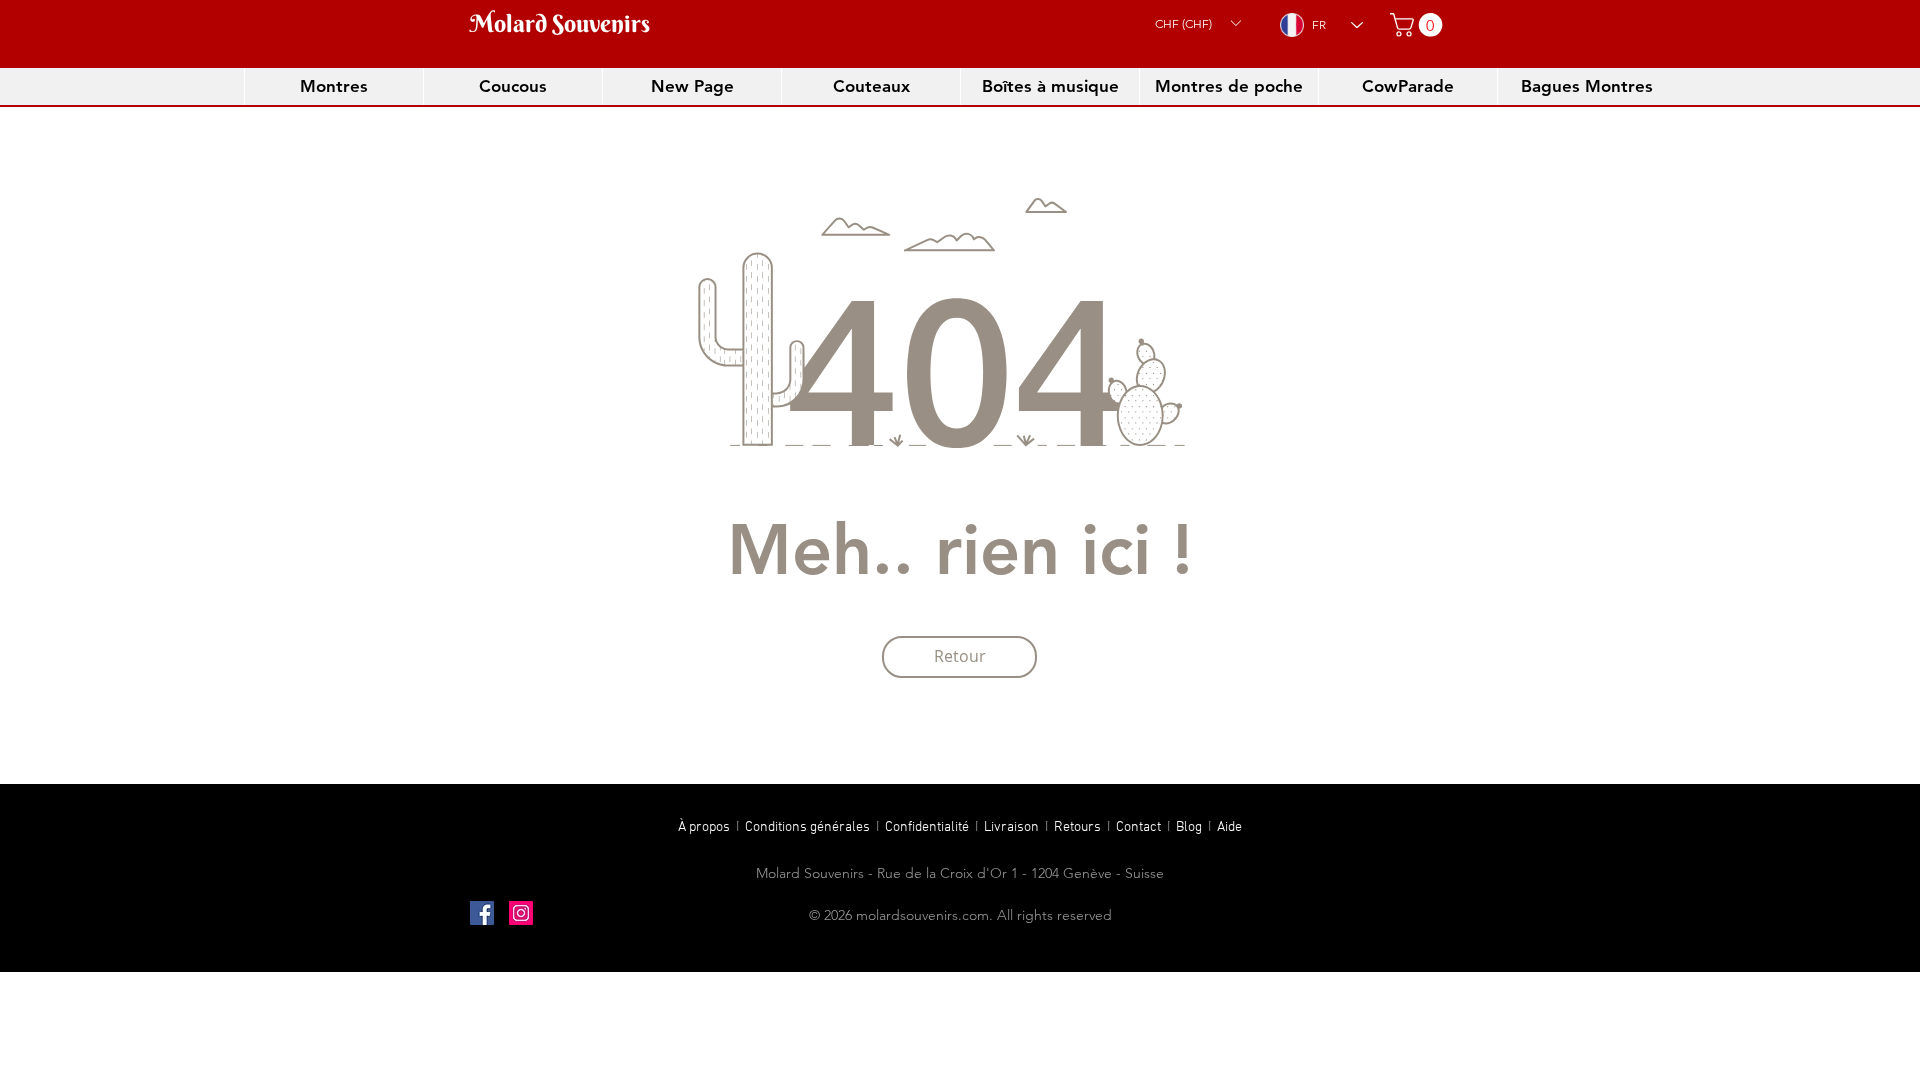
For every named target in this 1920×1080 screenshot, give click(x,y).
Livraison (1014, 827)
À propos (704, 827)
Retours (1080, 827)
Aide (1229, 827)
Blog (1192, 827)
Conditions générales (809, 827)
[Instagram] (521, 913)
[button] (1197, 23)
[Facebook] (482, 913)
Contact (1141, 827)
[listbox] (1197, 23)
